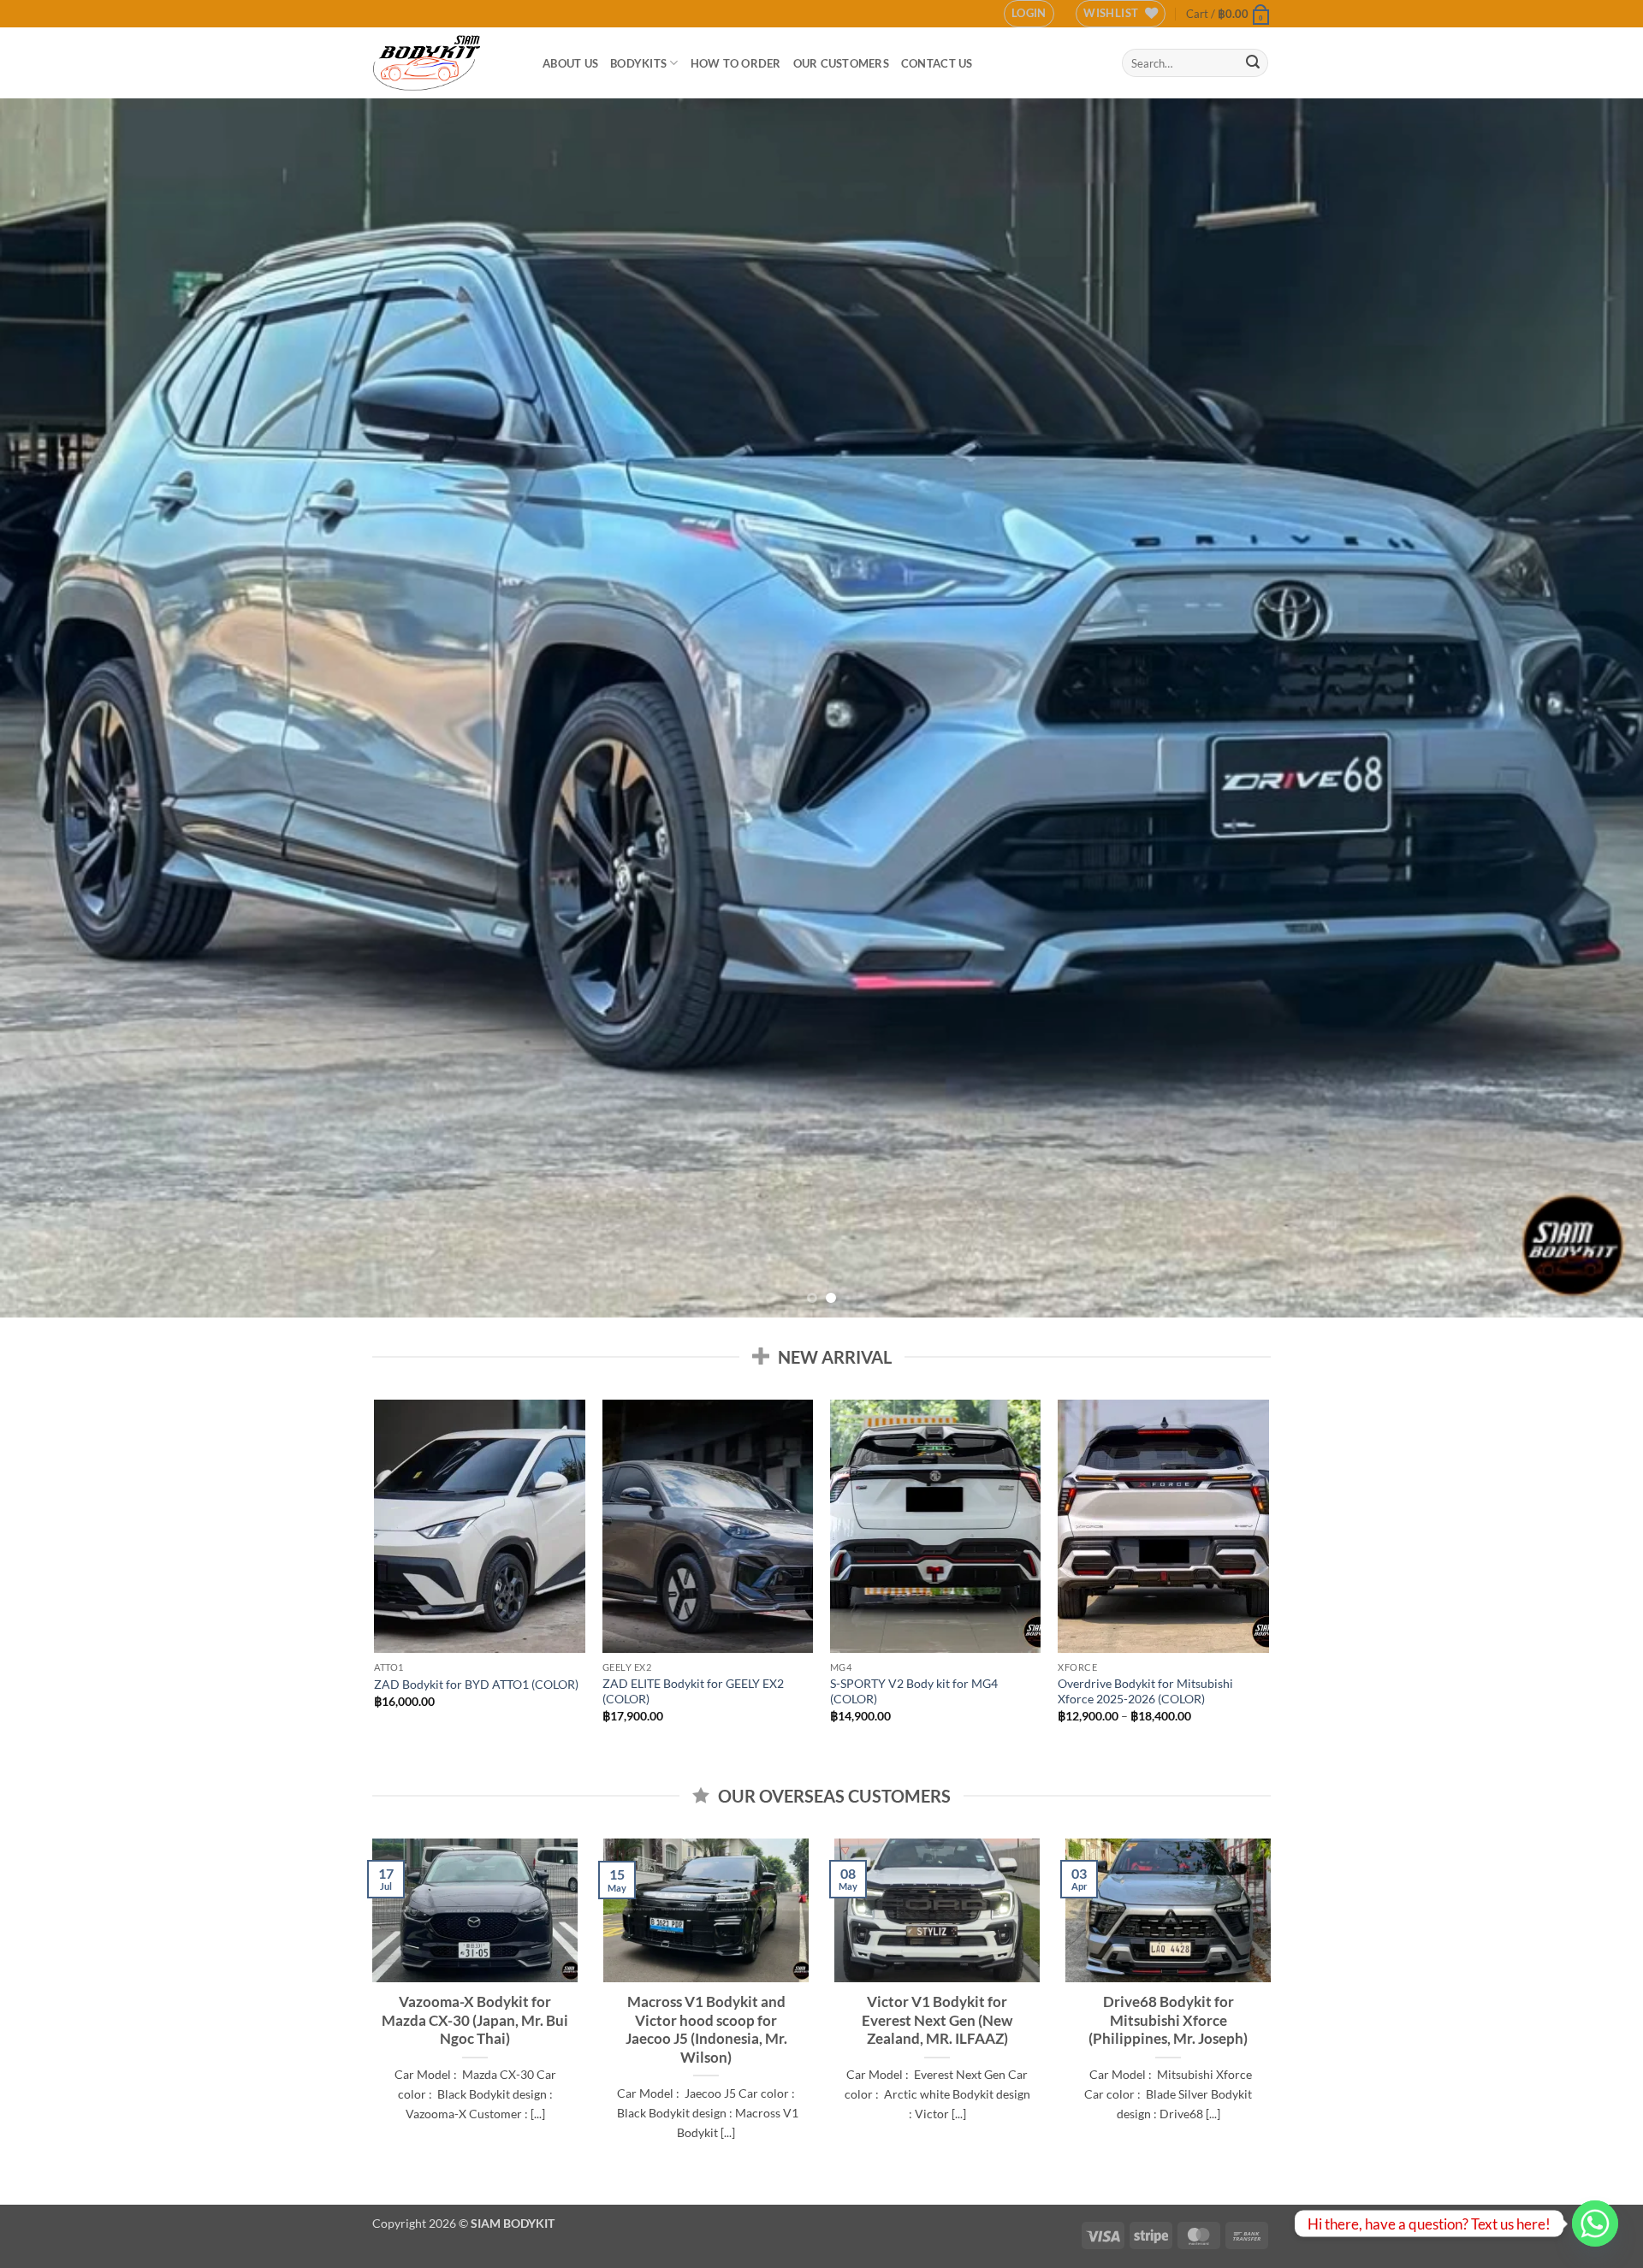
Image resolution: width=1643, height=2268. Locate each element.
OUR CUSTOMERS (841, 63)
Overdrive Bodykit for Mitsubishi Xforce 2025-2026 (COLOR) (1145, 1691)
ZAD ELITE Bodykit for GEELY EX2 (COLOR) (693, 1691)
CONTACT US (937, 63)
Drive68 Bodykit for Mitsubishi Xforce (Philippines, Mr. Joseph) (1168, 2020)
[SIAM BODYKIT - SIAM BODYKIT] (445, 63)
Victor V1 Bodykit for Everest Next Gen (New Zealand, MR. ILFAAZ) (937, 2020)
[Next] (1588, 708)
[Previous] (55, 708)
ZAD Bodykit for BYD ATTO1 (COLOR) (476, 1684)
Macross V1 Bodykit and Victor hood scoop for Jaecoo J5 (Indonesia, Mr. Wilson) (706, 2030)
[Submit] (1253, 63)
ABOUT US (570, 63)
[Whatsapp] (1595, 2224)
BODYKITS (638, 63)
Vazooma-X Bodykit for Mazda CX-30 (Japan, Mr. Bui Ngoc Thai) (475, 2020)
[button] (1029, 14)
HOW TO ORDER (736, 63)
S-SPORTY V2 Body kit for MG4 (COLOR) (914, 1691)
